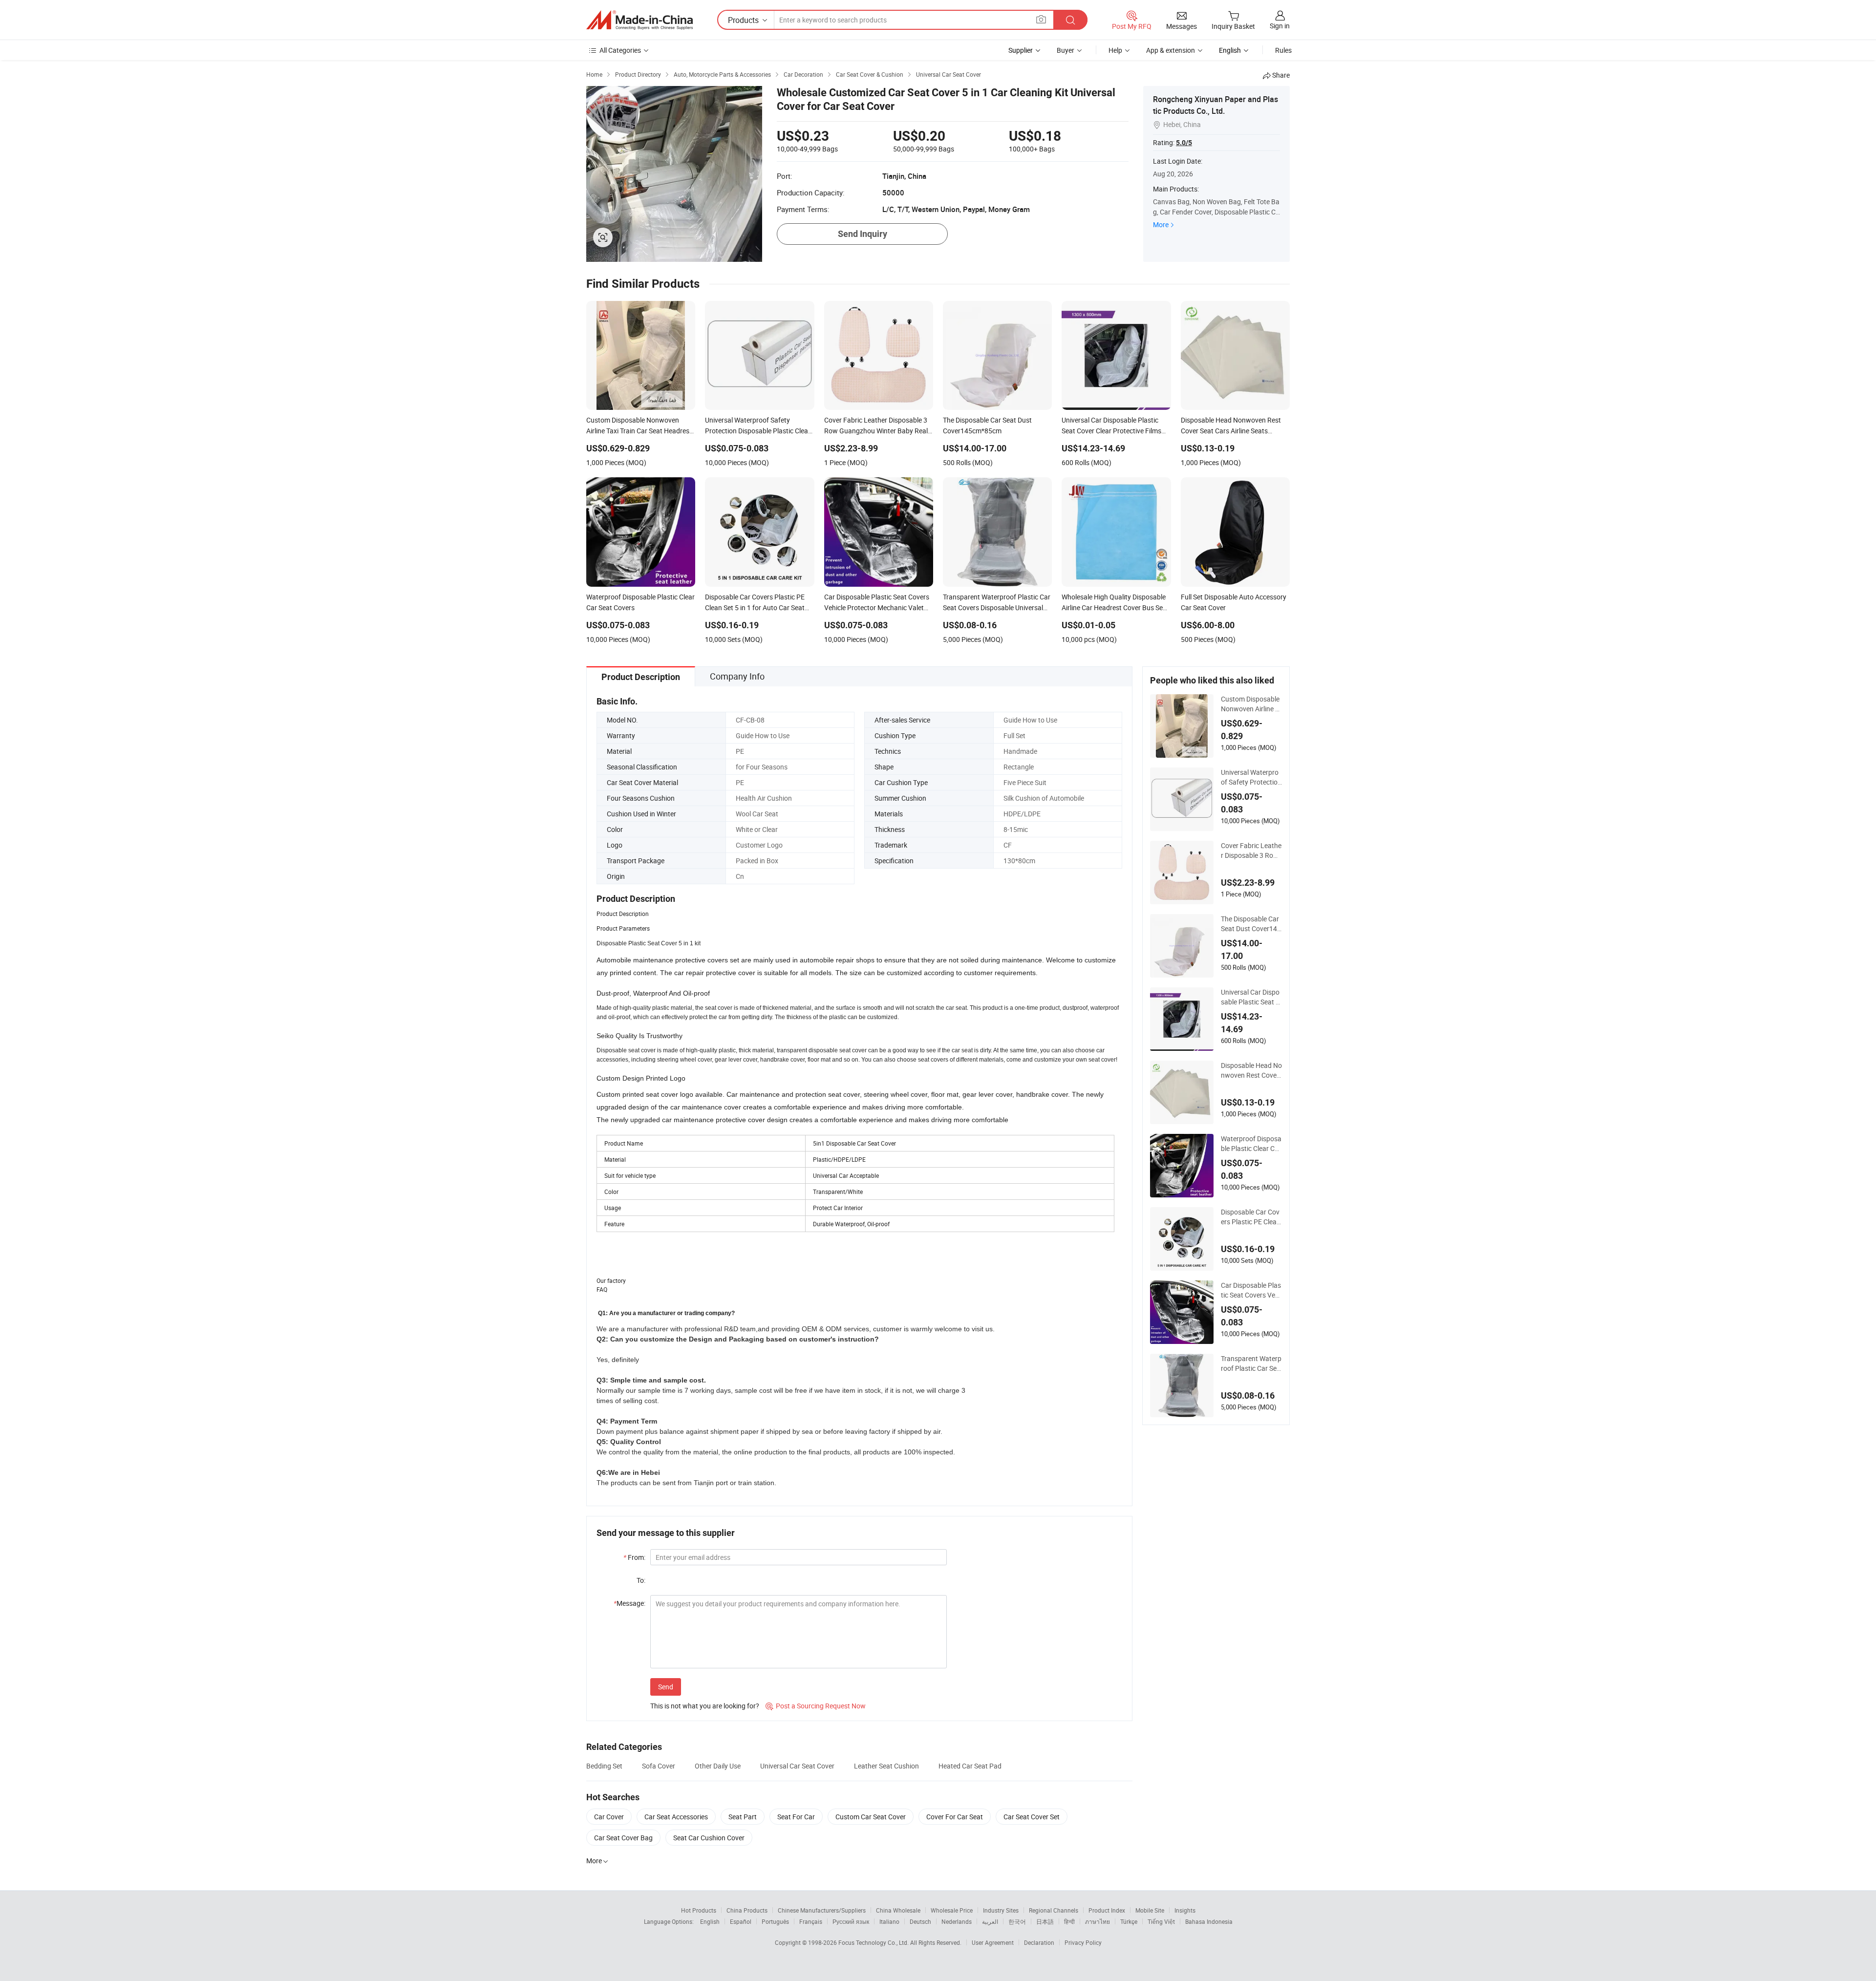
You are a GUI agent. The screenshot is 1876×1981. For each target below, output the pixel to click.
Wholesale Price (952, 1910)
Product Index (1107, 1910)
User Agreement (993, 1942)
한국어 (1017, 1921)
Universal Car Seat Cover (797, 1766)
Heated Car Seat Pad (970, 1766)
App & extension (1171, 50)
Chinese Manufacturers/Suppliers (822, 1910)
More (1161, 224)
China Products (747, 1910)
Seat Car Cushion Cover (709, 1838)
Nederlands (957, 1921)
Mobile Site (1150, 1910)
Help (1115, 50)
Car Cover (609, 1817)
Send (666, 1687)
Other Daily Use (718, 1766)
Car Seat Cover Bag (623, 1838)
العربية (990, 1921)
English (710, 1921)
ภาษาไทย (1098, 1921)
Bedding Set (604, 1766)
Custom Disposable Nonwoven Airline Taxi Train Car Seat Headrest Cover (1250, 704)
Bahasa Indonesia (1209, 1921)
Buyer (1066, 50)
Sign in (1280, 26)
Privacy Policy (1083, 1942)
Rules (1283, 50)
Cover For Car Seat (955, 1817)
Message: (629, 1603)
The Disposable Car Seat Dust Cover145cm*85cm (1251, 924)
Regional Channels (1054, 1910)
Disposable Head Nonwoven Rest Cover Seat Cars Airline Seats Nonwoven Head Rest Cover (1251, 1070)
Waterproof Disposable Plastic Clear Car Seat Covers (1251, 1144)
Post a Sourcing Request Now (816, 1706)
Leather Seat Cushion (886, 1766)
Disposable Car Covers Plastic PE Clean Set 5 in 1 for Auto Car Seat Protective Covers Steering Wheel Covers (1251, 1217)
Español (741, 1921)
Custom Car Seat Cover (871, 1817)
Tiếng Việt (1161, 1921)
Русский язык (851, 1921)
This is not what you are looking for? (705, 1706)
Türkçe (1129, 1921)
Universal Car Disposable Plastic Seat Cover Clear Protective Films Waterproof (1250, 997)
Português (775, 1921)
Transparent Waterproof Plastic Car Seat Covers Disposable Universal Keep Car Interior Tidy (1251, 1363)
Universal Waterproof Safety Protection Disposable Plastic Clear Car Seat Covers (1251, 777)
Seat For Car (796, 1817)
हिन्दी (1069, 1921)
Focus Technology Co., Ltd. (874, 1942)
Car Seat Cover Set (1032, 1817)
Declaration (1039, 1942)
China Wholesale (898, 1910)
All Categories (620, 50)
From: (634, 1557)
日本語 (1045, 1921)
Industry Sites (1001, 1910)
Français (811, 1921)
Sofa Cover (659, 1766)
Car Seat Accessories (676, 1817)
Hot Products (699, 1910)
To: (641, 1580)
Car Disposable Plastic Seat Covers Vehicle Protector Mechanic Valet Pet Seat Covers (1251, 1290)
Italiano (889, 1921)
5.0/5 (1184, 143)
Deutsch (920, 1921)
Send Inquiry (863, 234)
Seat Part (743, 1817)
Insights (1185, 1910)
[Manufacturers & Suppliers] (640, 20)
